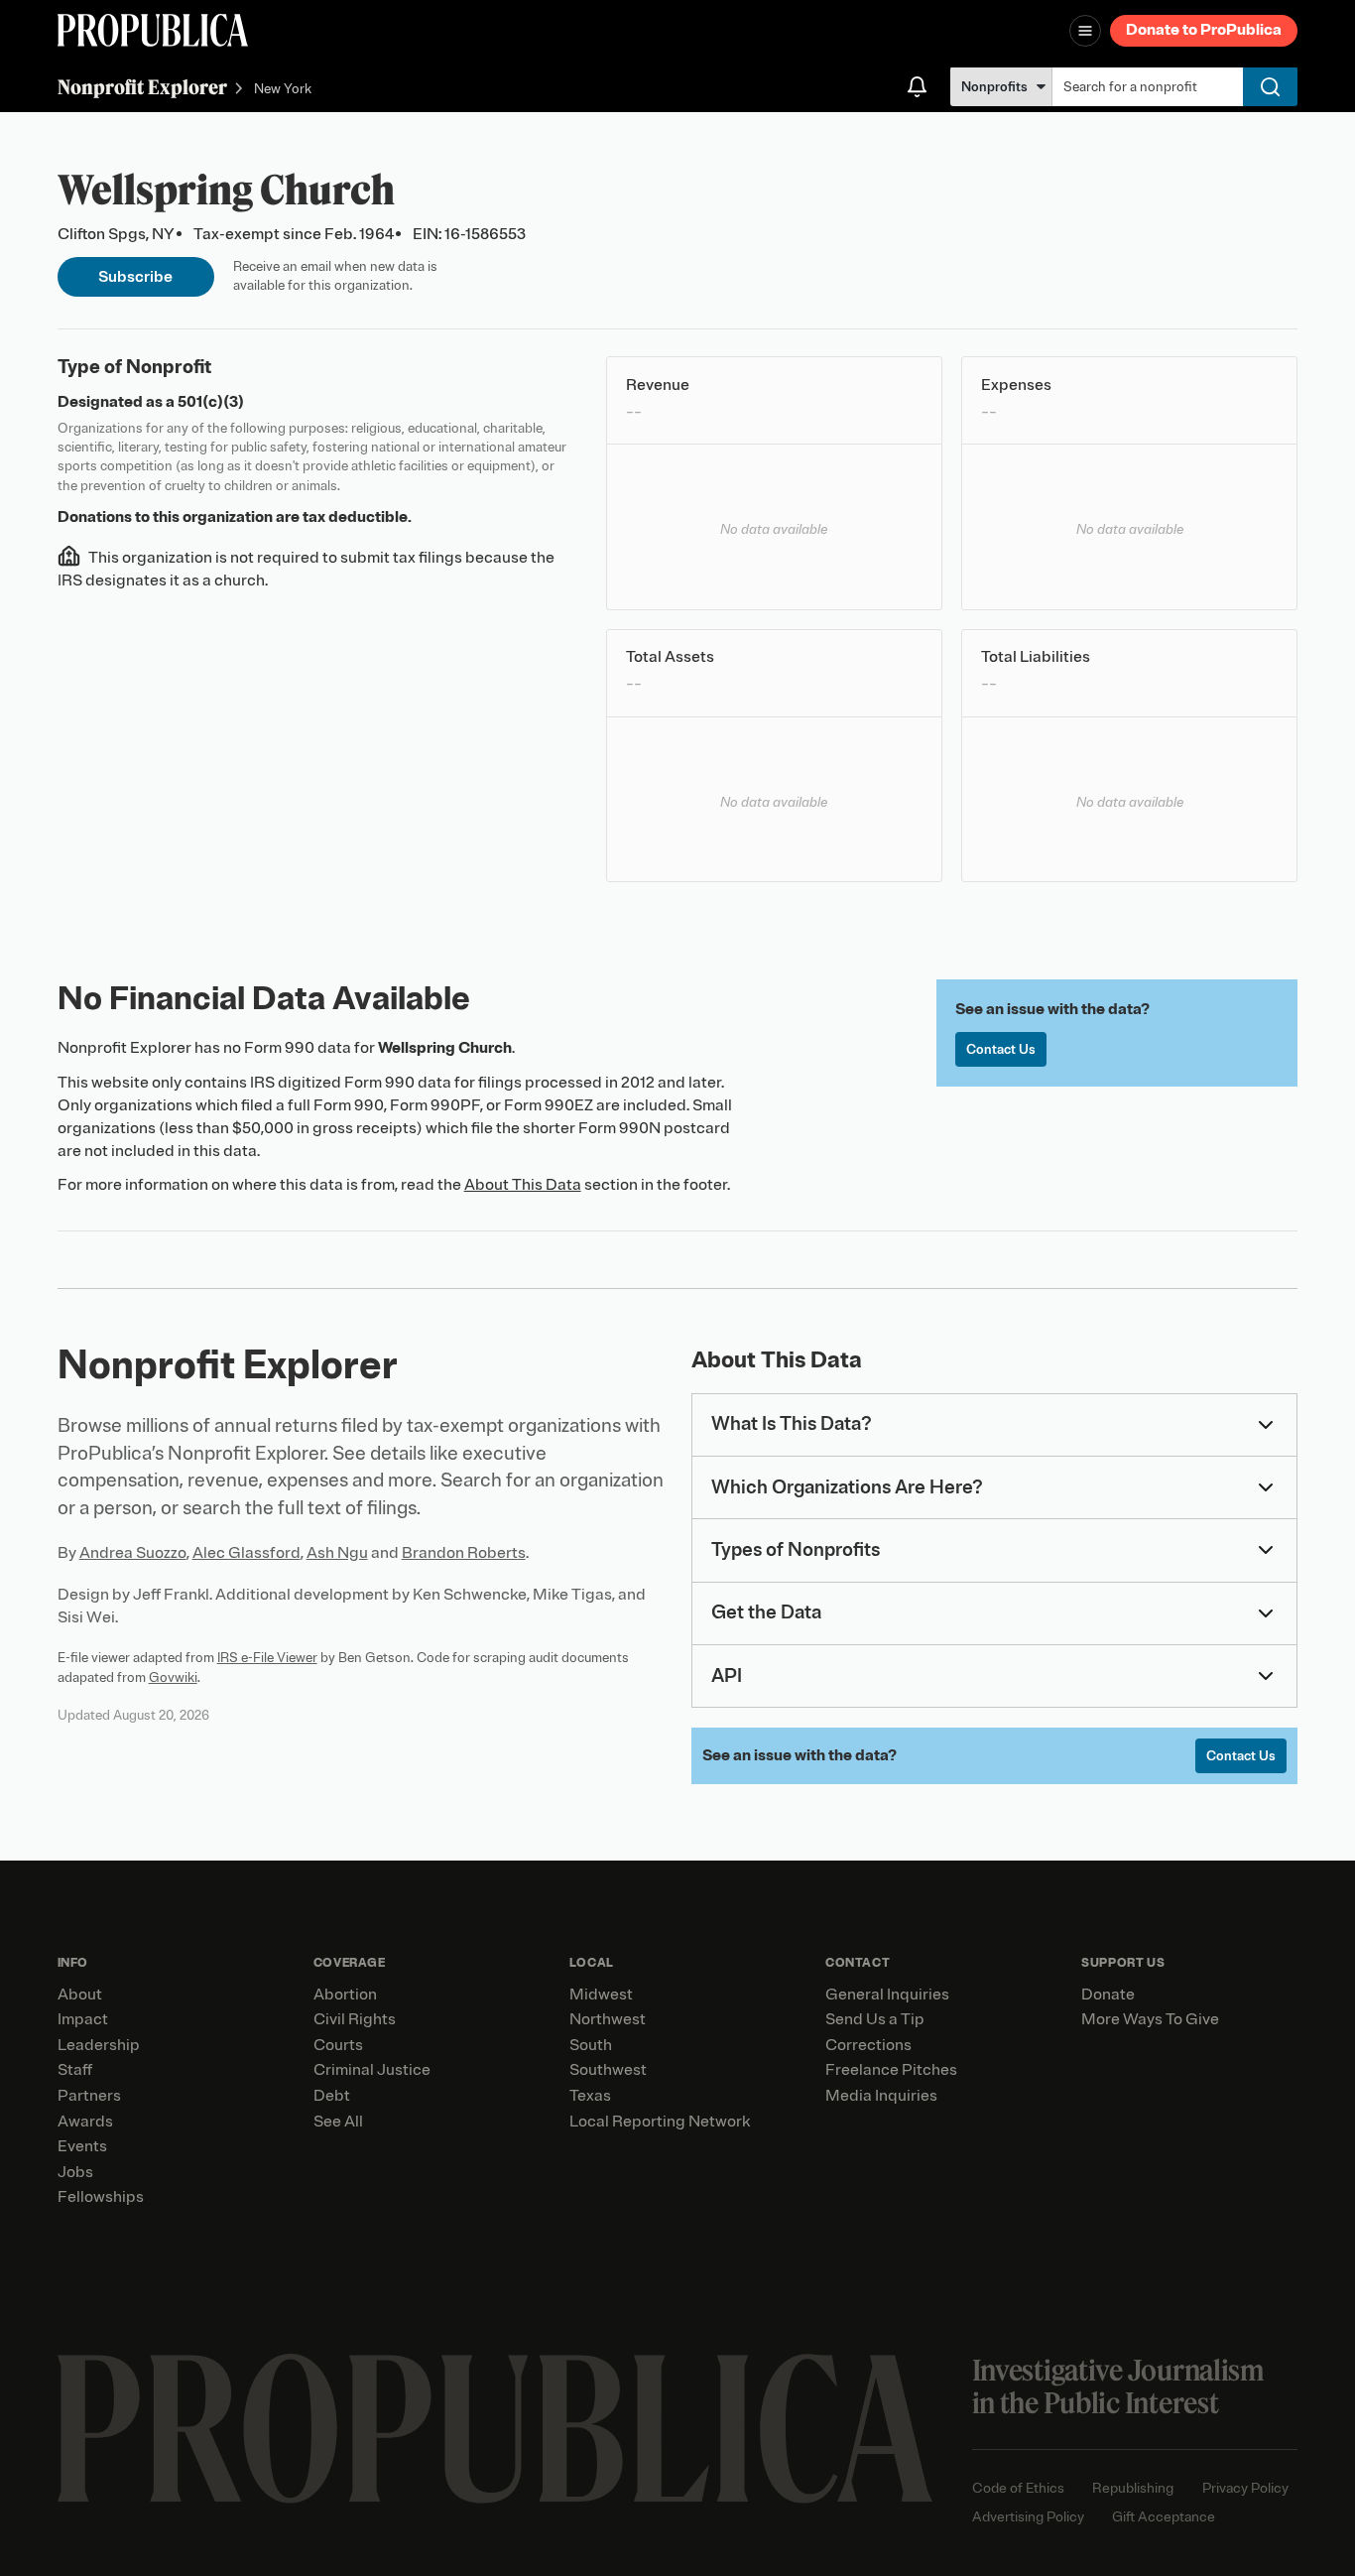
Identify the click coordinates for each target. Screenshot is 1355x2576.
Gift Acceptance (1164, 2517)
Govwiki (173, 1677)
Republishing (1133, 2488)
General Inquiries (887, 1995)
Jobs (75, 2172)
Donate (1108, 1995)
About (80, 1995)
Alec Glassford (246, 1553)
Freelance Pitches (891, 2070)
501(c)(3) (211, 402)
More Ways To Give (1150, 2019)
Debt (332, 2096)
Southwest (608, 2070)
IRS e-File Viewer (267, 1658)
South (591, 2045)
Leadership (99, 2045)
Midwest (601, 1995)
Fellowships (101, 2197)
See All (338, 2122)
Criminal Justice (372, 2070)
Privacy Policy (1245, 2488)
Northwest (608, 2019)
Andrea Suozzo (133, 1553)
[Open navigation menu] (1085, 31)
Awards (85, 2122)
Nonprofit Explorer (142, 87)
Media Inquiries (881, 2096)
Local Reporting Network (660, 2122)
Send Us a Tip (875, 2019)
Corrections (868, 2045)
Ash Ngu (337, 1553)
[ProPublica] (153, 30)
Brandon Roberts (464, 1553)
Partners (89, 2096)
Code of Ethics (1018, 2488)
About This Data (523, 1185)
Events (82, 2146)
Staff (75, 2070)
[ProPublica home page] (495, 2429)
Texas (590, 2096)
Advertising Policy (1028, 2517)
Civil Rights (355, 2019)
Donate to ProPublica (1204, 30)
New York (283, 89)
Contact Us (1001, 1049)
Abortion (345, 1995)
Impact (83, 2019)
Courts (338, 2045)
